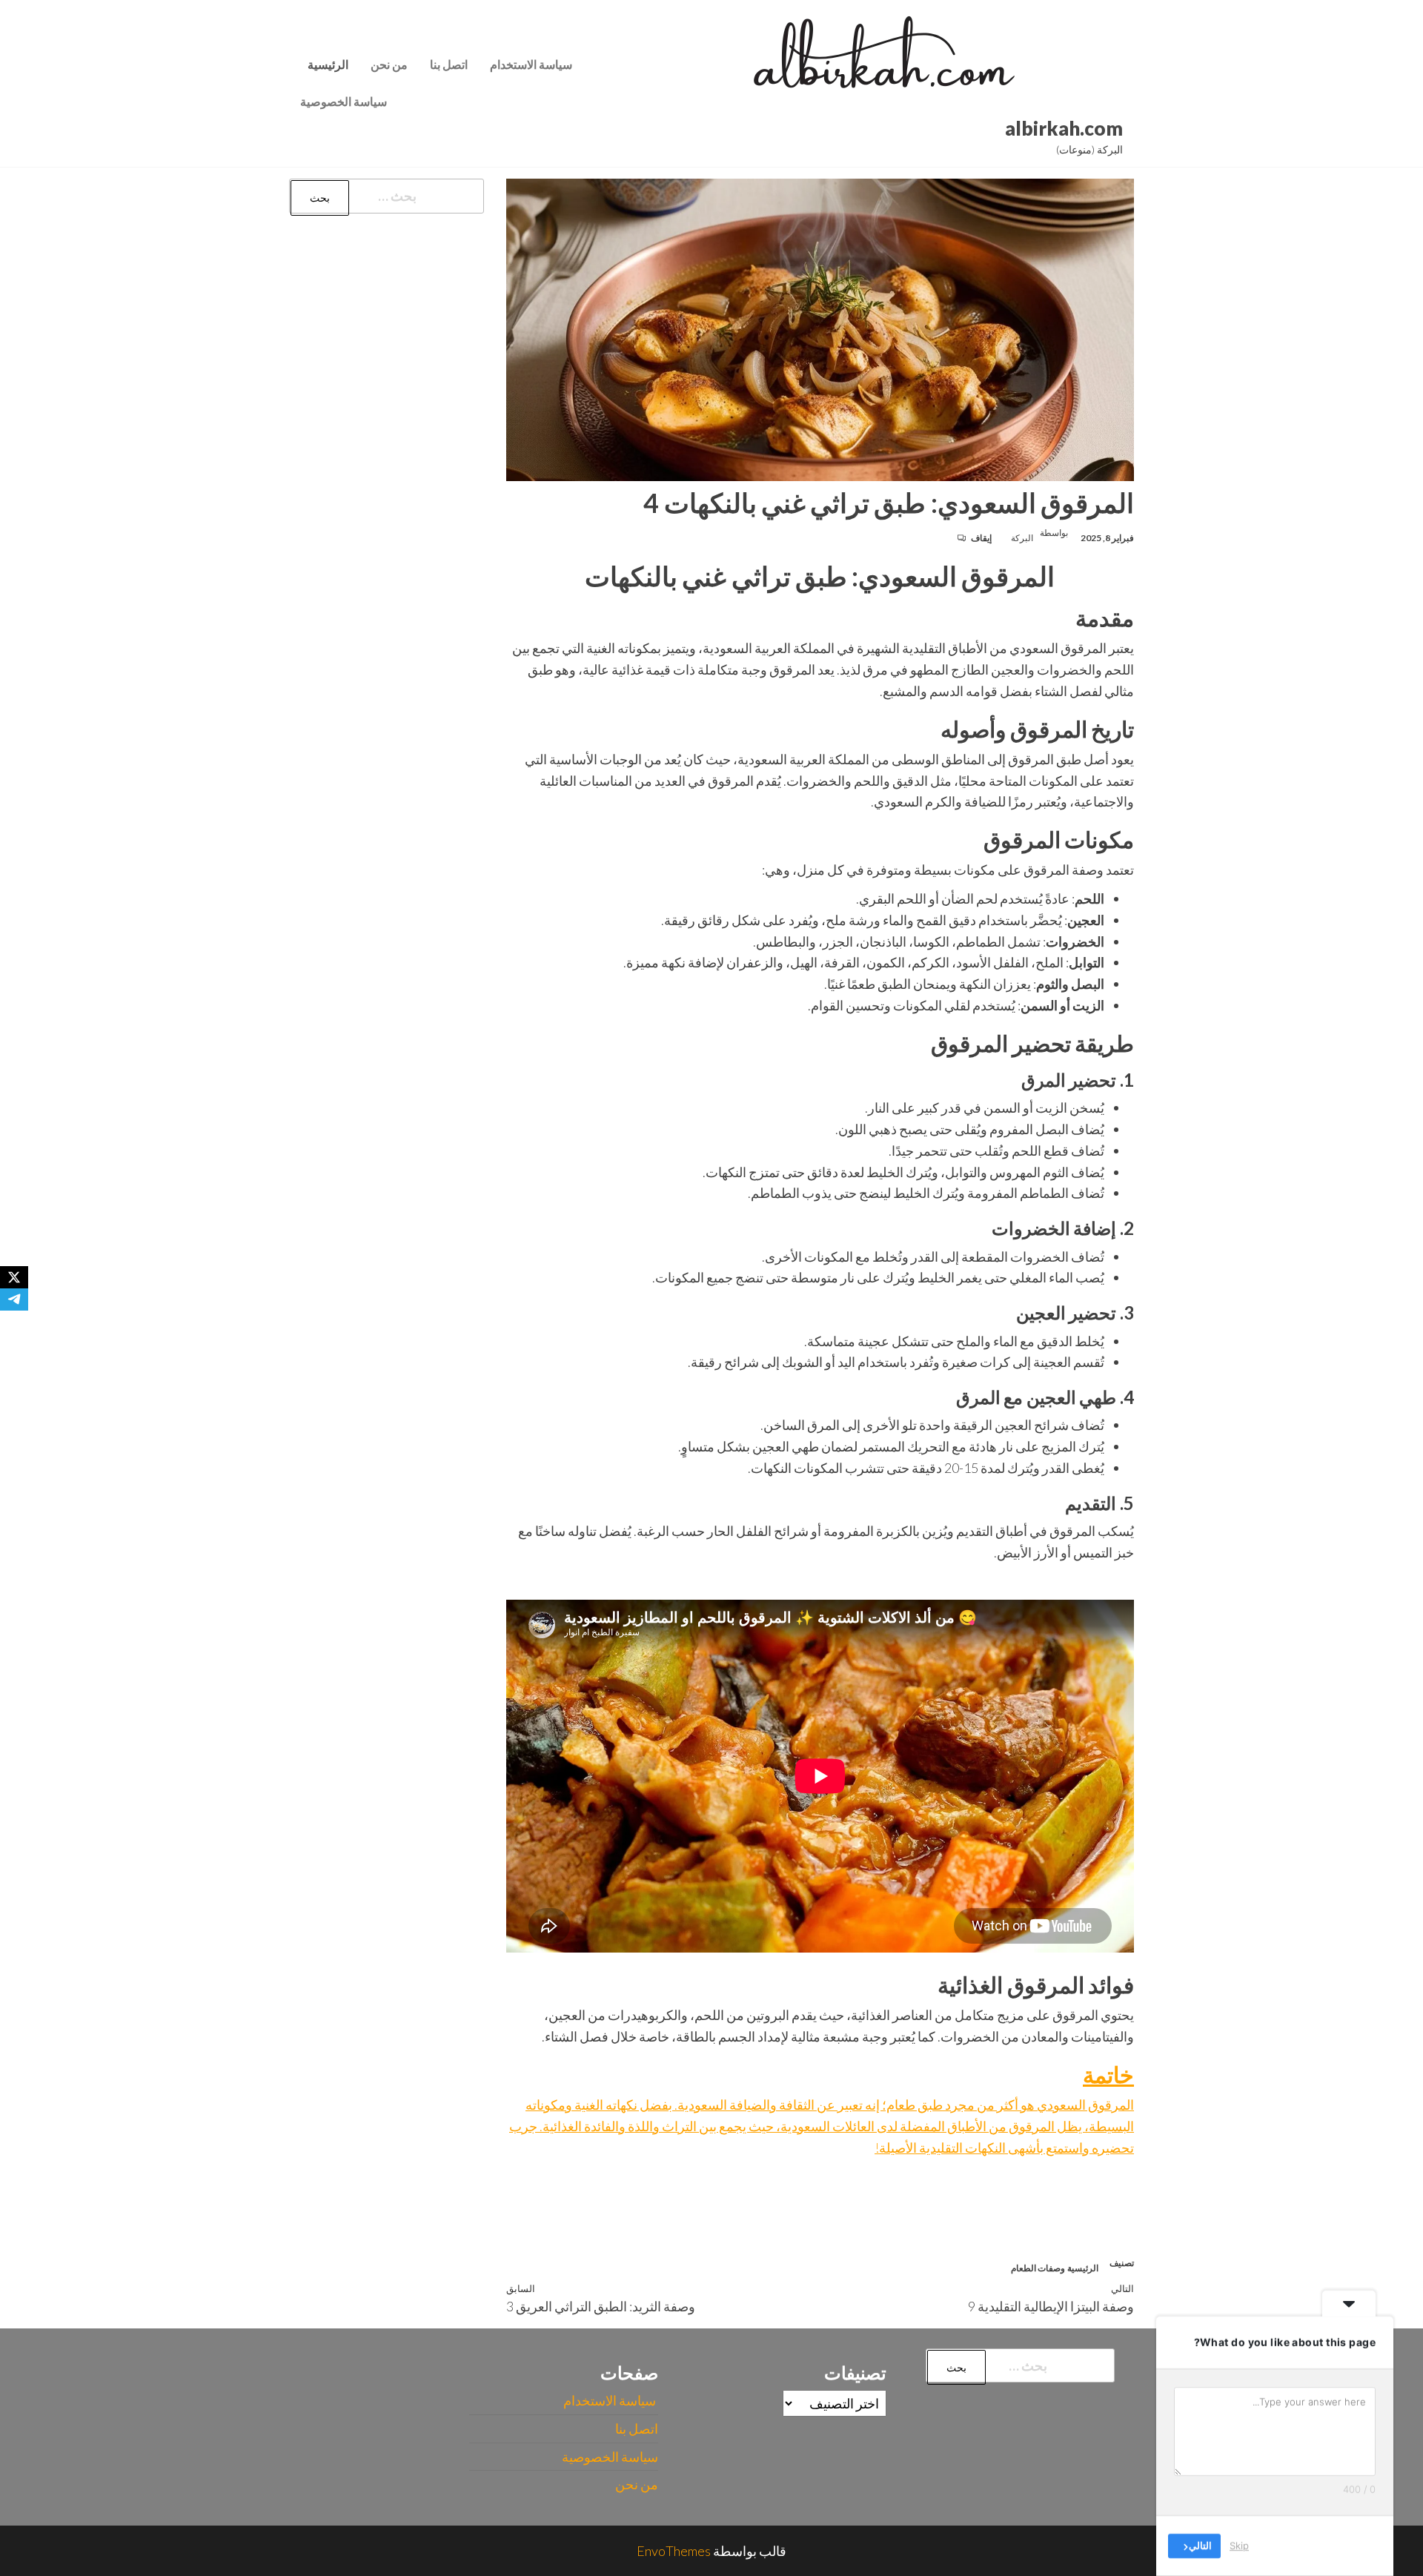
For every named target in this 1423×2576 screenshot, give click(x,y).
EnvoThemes (674, 2551)
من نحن (389, 64)
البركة (1022, 538)
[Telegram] (14, 1299)
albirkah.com (1064, 128)
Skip (1239, 2546)
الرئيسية (328, 64)
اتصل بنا (449, 64)
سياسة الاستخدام (532, 64)
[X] (14, 1277)
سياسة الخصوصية (344, 101)
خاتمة (1108, 2074)
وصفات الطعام (1038, 2268)
